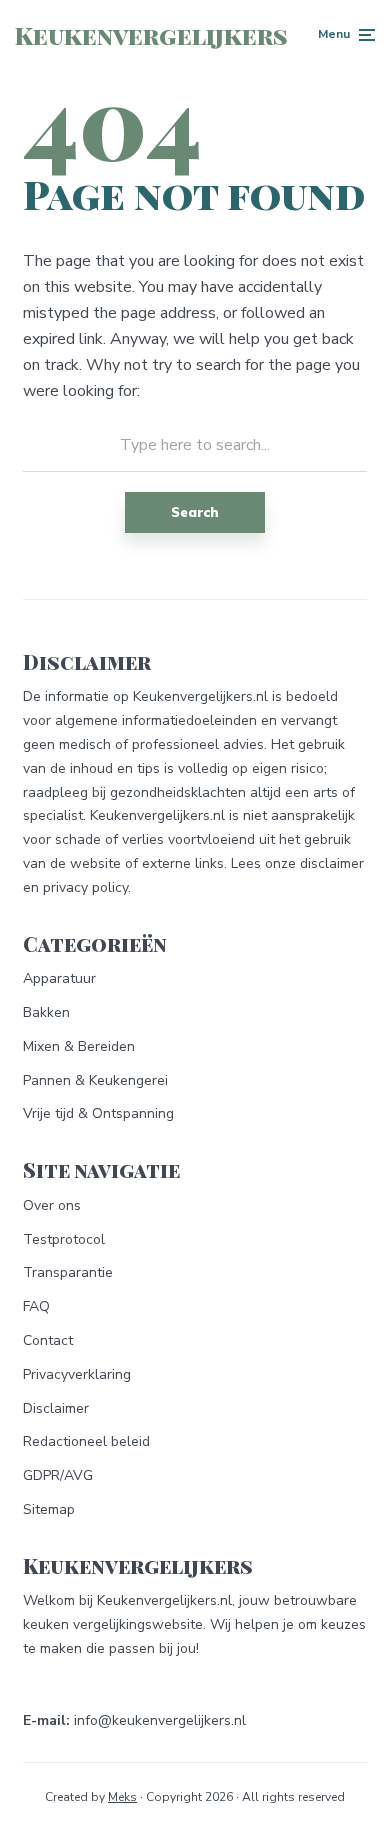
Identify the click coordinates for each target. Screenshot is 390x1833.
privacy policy (85, 887)
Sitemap (49, 1509)
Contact (48, 1340)
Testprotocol (64, 1239)
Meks (122, 1797)
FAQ (36, 1306)
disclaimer (332, 863)
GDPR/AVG (58, 1475)
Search (195, 512)
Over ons (52, 1205)
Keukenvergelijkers (151, 35)
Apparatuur (59, 978)
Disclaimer (56, 1408)
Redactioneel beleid (86, 1441)
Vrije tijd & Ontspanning (98, 1113)
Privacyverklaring (77, 1374)
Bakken (46, 1012)
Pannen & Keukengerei (95, 1080)
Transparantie (68, 1272)
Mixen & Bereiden (79, 1046)
